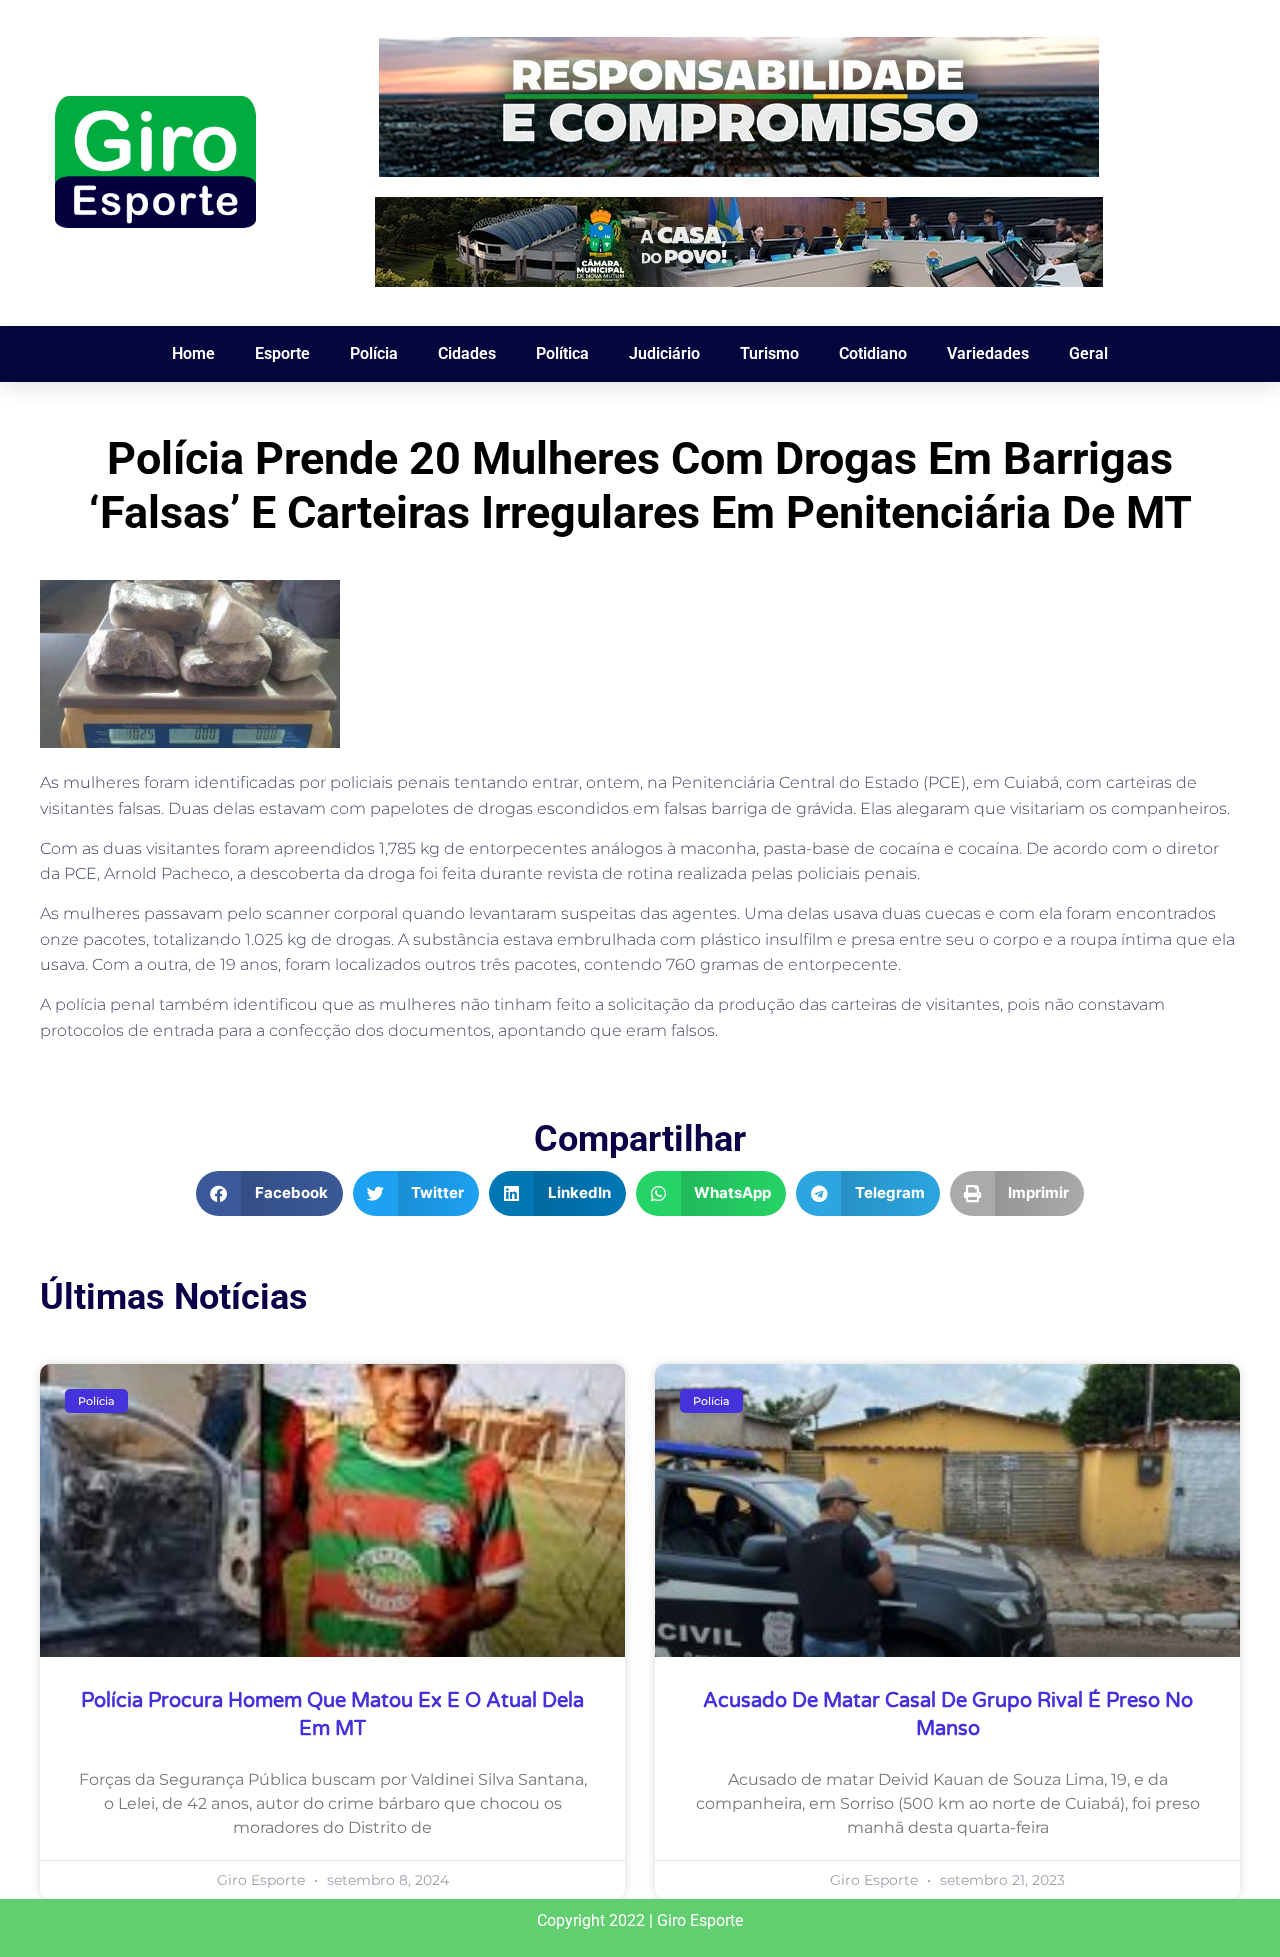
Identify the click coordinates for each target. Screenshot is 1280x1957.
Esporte (282, 353)
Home (193, 353)
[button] (269, 1193)
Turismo (769, 353)
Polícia (374, 353)
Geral (1088, 353)
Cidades (467, 353)
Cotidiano (873, 353)
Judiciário (664, 353)
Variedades (988, 353)
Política (562, 353)
